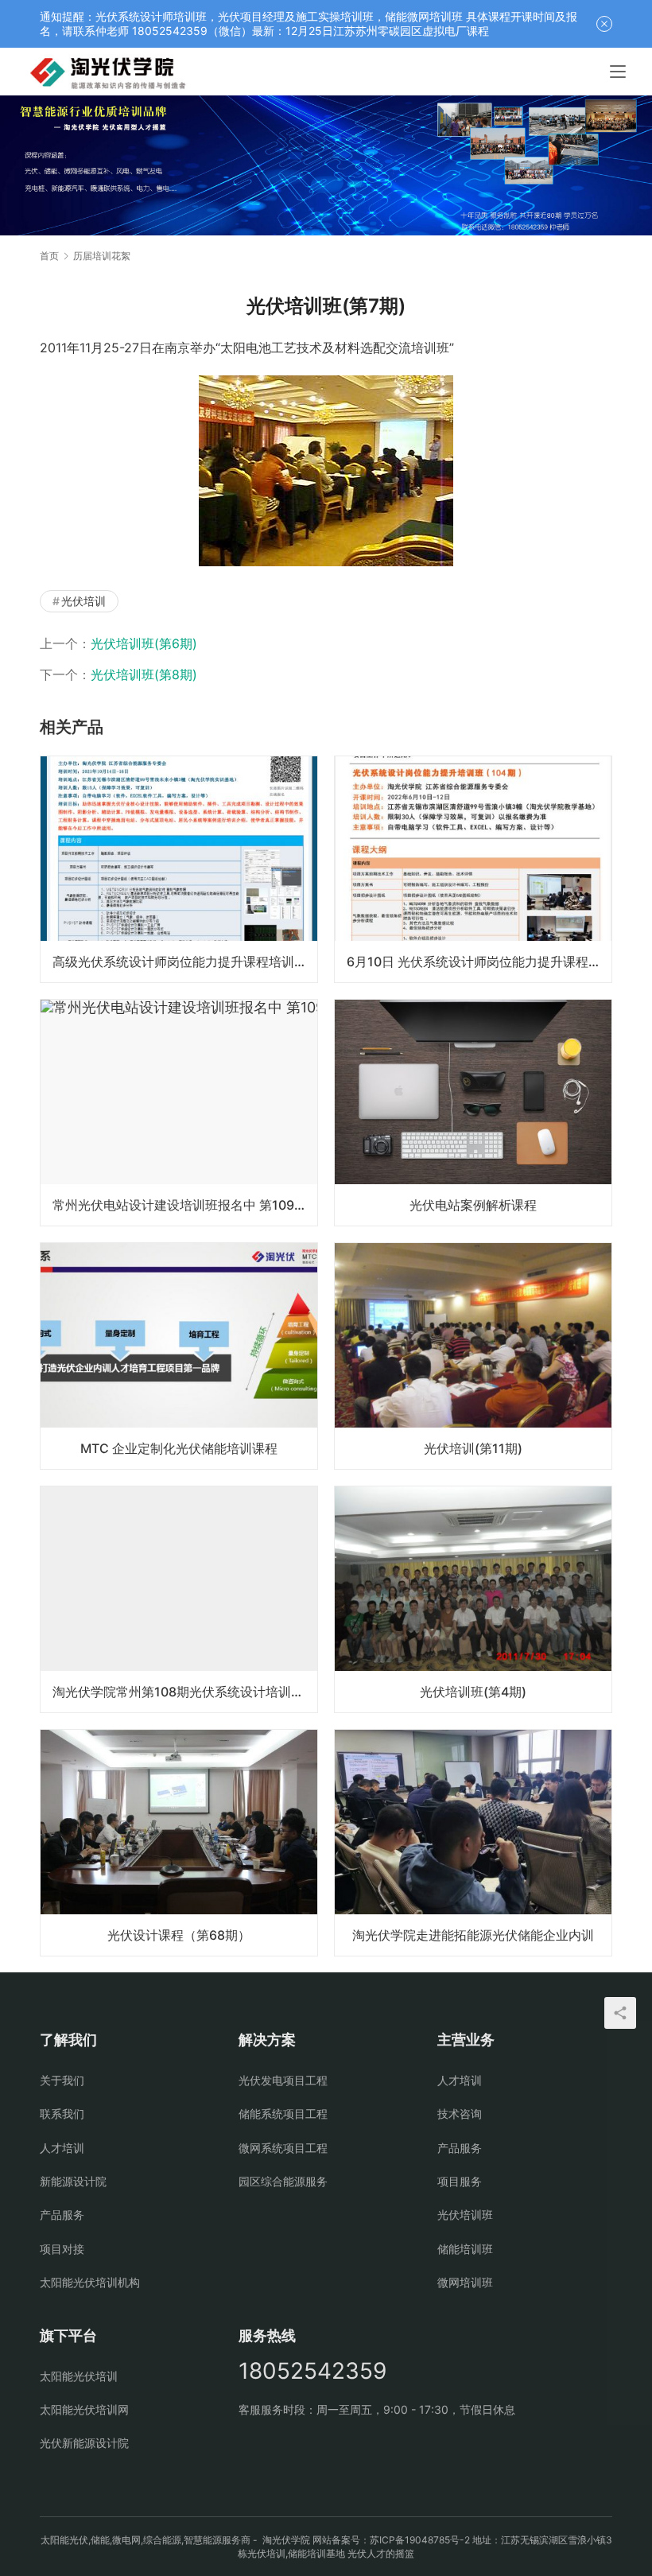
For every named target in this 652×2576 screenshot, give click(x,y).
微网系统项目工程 (283, 2148)
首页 (49, 256)
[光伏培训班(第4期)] (473, 1599)
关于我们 (62, 2080)
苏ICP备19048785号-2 (420, 2540)
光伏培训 (83, 601)
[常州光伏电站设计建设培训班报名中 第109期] (179, 1113)
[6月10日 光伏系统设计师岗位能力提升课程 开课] (473, 869)
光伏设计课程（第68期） (179, 1935)
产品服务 (62, 2215)
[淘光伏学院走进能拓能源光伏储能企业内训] (473, 1843)
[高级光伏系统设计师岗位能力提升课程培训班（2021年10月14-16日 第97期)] (179, 869)
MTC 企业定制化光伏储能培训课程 (179, 1448)
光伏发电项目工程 (283, 2080)
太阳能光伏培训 (79, 2376)
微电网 (126, 2540)
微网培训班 (465, 2282)
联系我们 (62, 2114)
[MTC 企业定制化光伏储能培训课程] (179, 1356)
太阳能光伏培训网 (84, 2409)
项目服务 (460, 2181)
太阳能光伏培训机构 (90, 2282)
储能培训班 (465, 2249)
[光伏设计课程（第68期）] (179, 1843)
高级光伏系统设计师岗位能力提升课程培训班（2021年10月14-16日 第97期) (185, 962)
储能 (100, 2540)
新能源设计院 (73, 2181)
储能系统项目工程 (283, 2114)
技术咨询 (460, 2114)
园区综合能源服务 (283, 2181)
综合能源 (162, 2540)
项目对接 (62, 2249)
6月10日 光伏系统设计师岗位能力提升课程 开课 (479, 962)
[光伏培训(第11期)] (473, 1356)
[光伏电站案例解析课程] (473, 1113)
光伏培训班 (465, 2215)
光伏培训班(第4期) (473, 1692)
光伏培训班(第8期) (144, 674)
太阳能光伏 (64, 2540)
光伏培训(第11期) (473, 1448)
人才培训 (62, 2148)
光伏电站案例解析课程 (473, 1205)
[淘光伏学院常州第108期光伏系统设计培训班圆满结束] (179, 1599)
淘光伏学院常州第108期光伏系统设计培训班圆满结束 (185, 1692)
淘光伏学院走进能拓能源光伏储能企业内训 (473, 1935)
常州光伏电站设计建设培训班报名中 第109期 (180, 1205)
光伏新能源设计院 (84, 2443)
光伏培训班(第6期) (144, 643)
